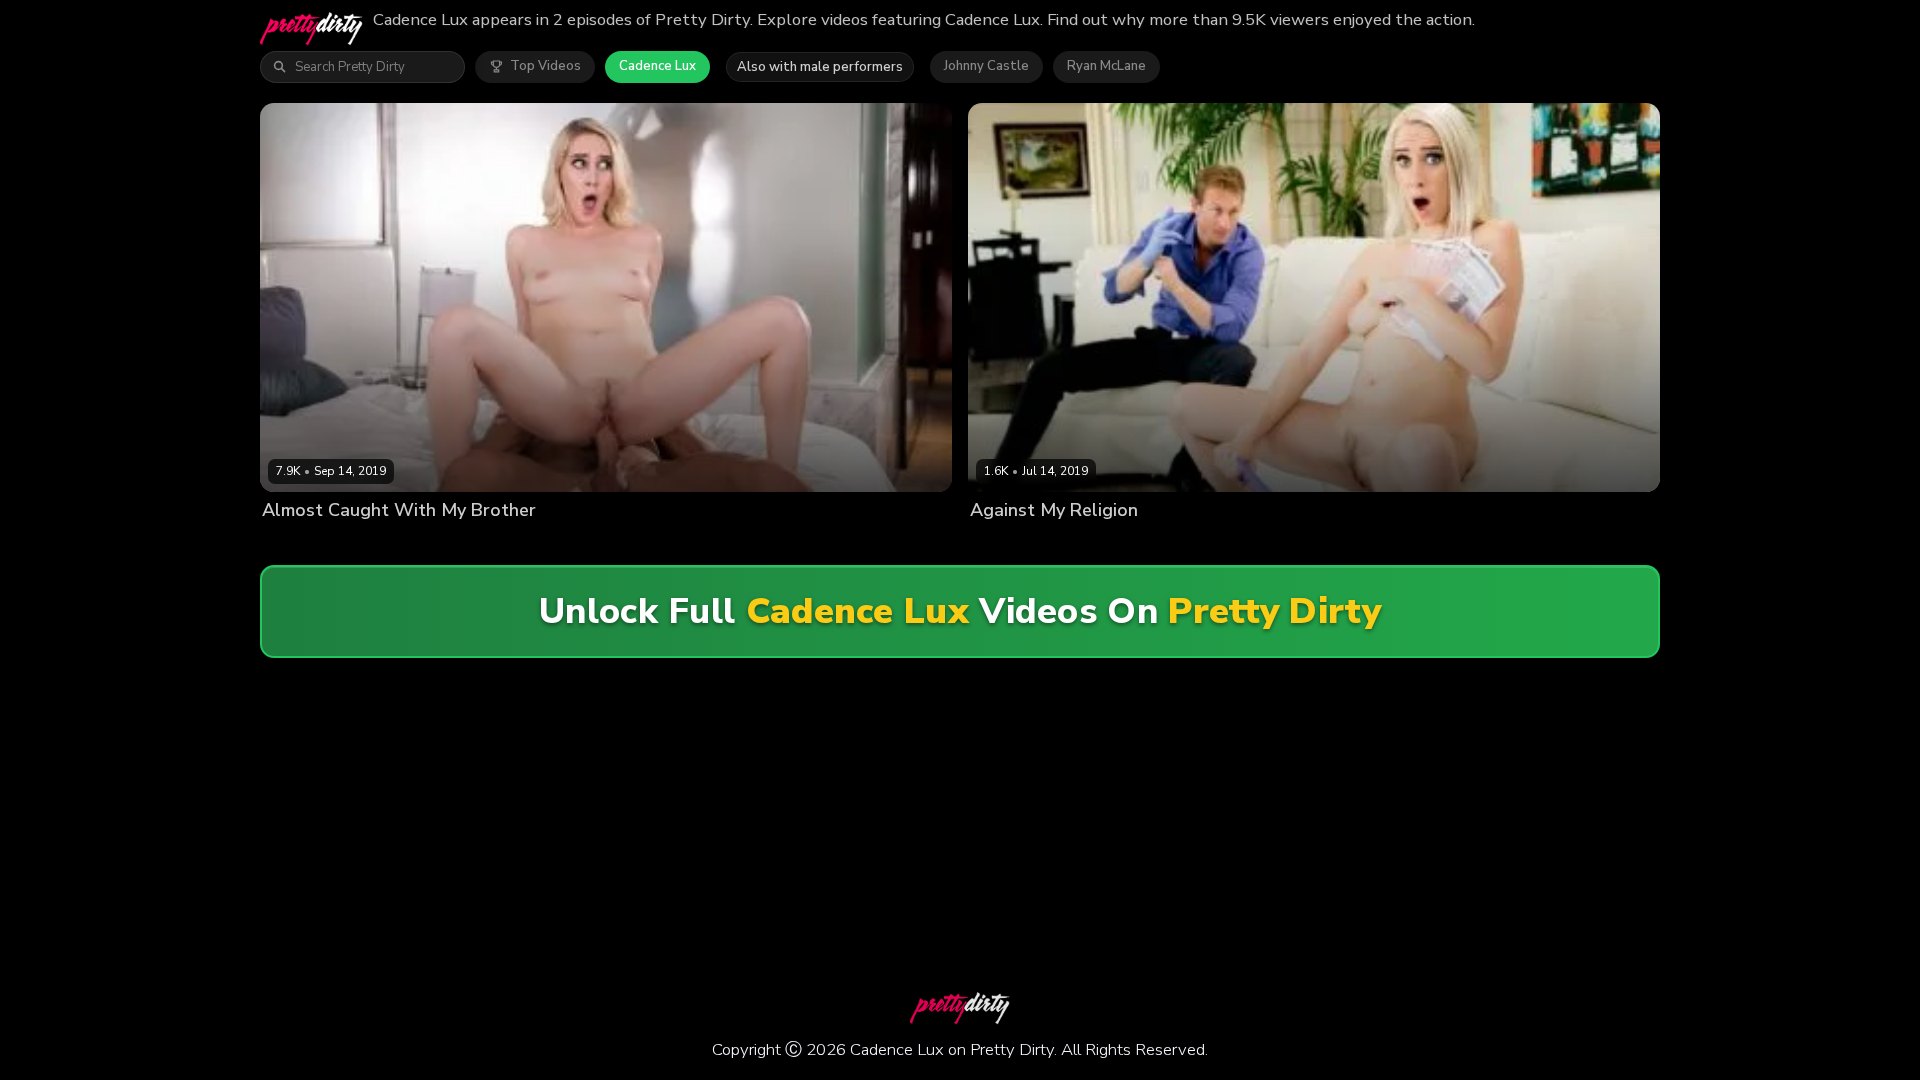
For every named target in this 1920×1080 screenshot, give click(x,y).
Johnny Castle (986, 66)
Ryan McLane (1106, 66)
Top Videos (545, 66)
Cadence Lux (657, 66)
